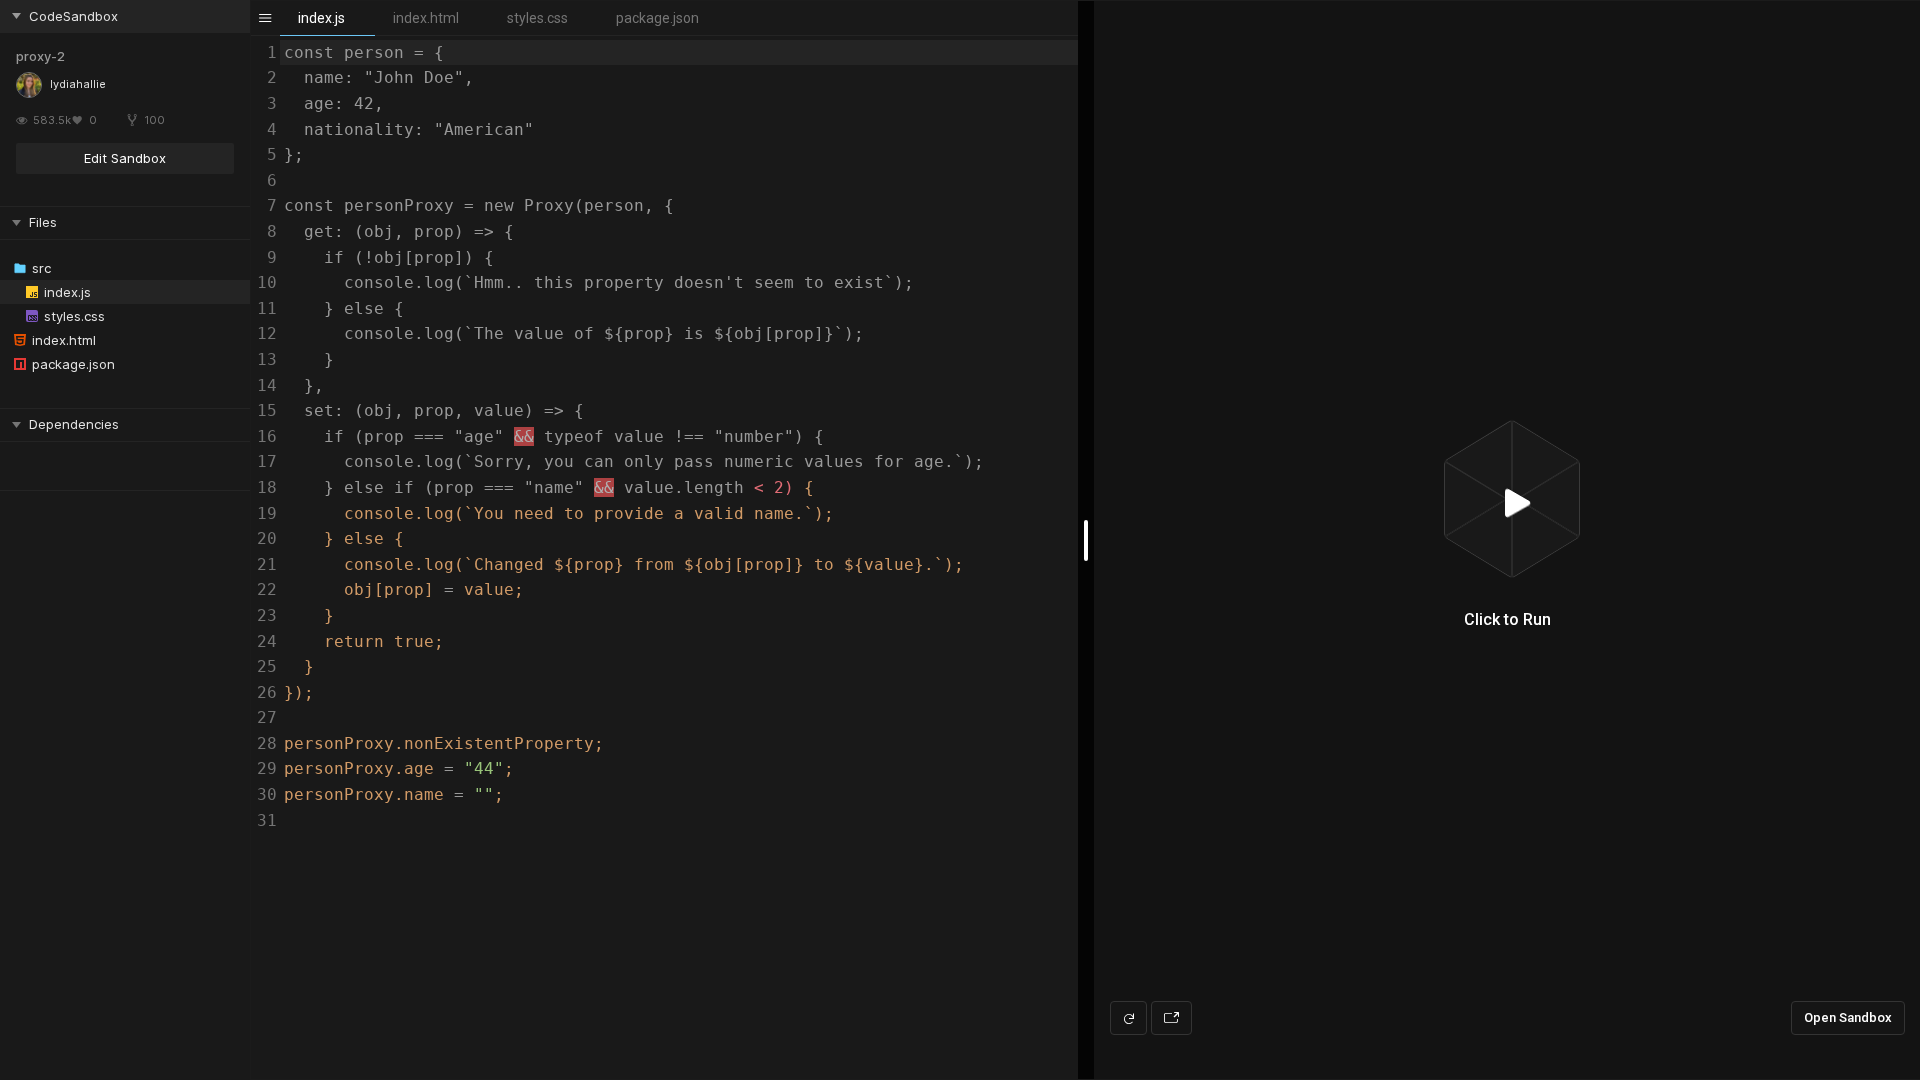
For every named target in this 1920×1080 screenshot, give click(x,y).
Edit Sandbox (125, 158)
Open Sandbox (1848, 1017)
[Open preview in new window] (1171, 1018)
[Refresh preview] (1128, 1018)
